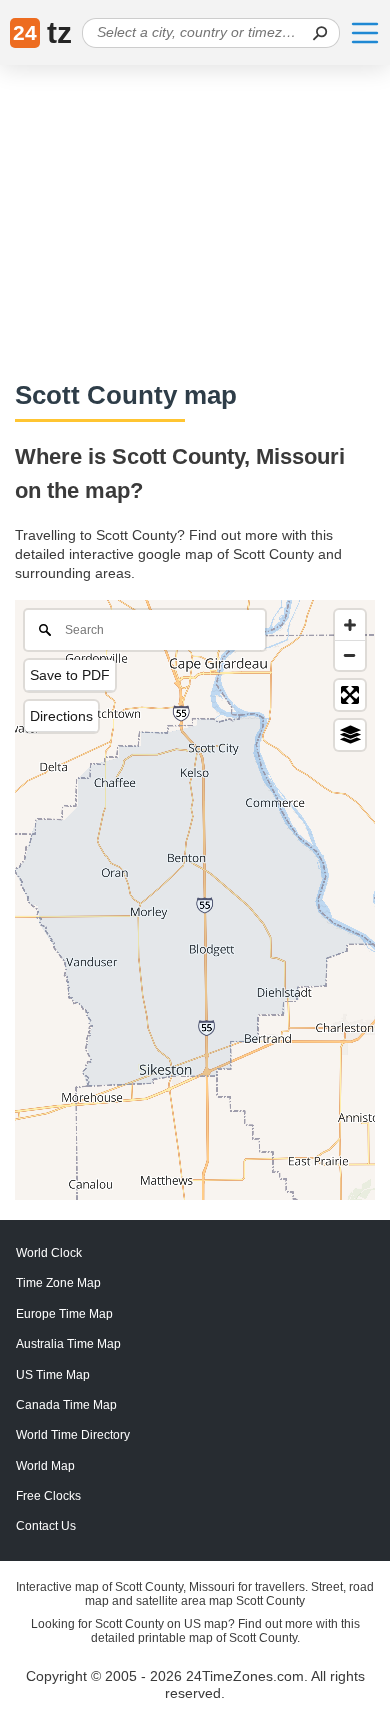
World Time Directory (73, 1435)
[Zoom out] (350, 655)
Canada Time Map (66, 1405)
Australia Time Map (68, 1344)
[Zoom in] (350, 625)
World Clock (49, 1253)
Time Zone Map (58, 1283)
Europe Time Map (64, 1314)
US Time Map (53, 1375)
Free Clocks (48, 1496)
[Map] (195, 900)
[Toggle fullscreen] (350, 695)
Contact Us (46, 1526)
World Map (45, 1466)
